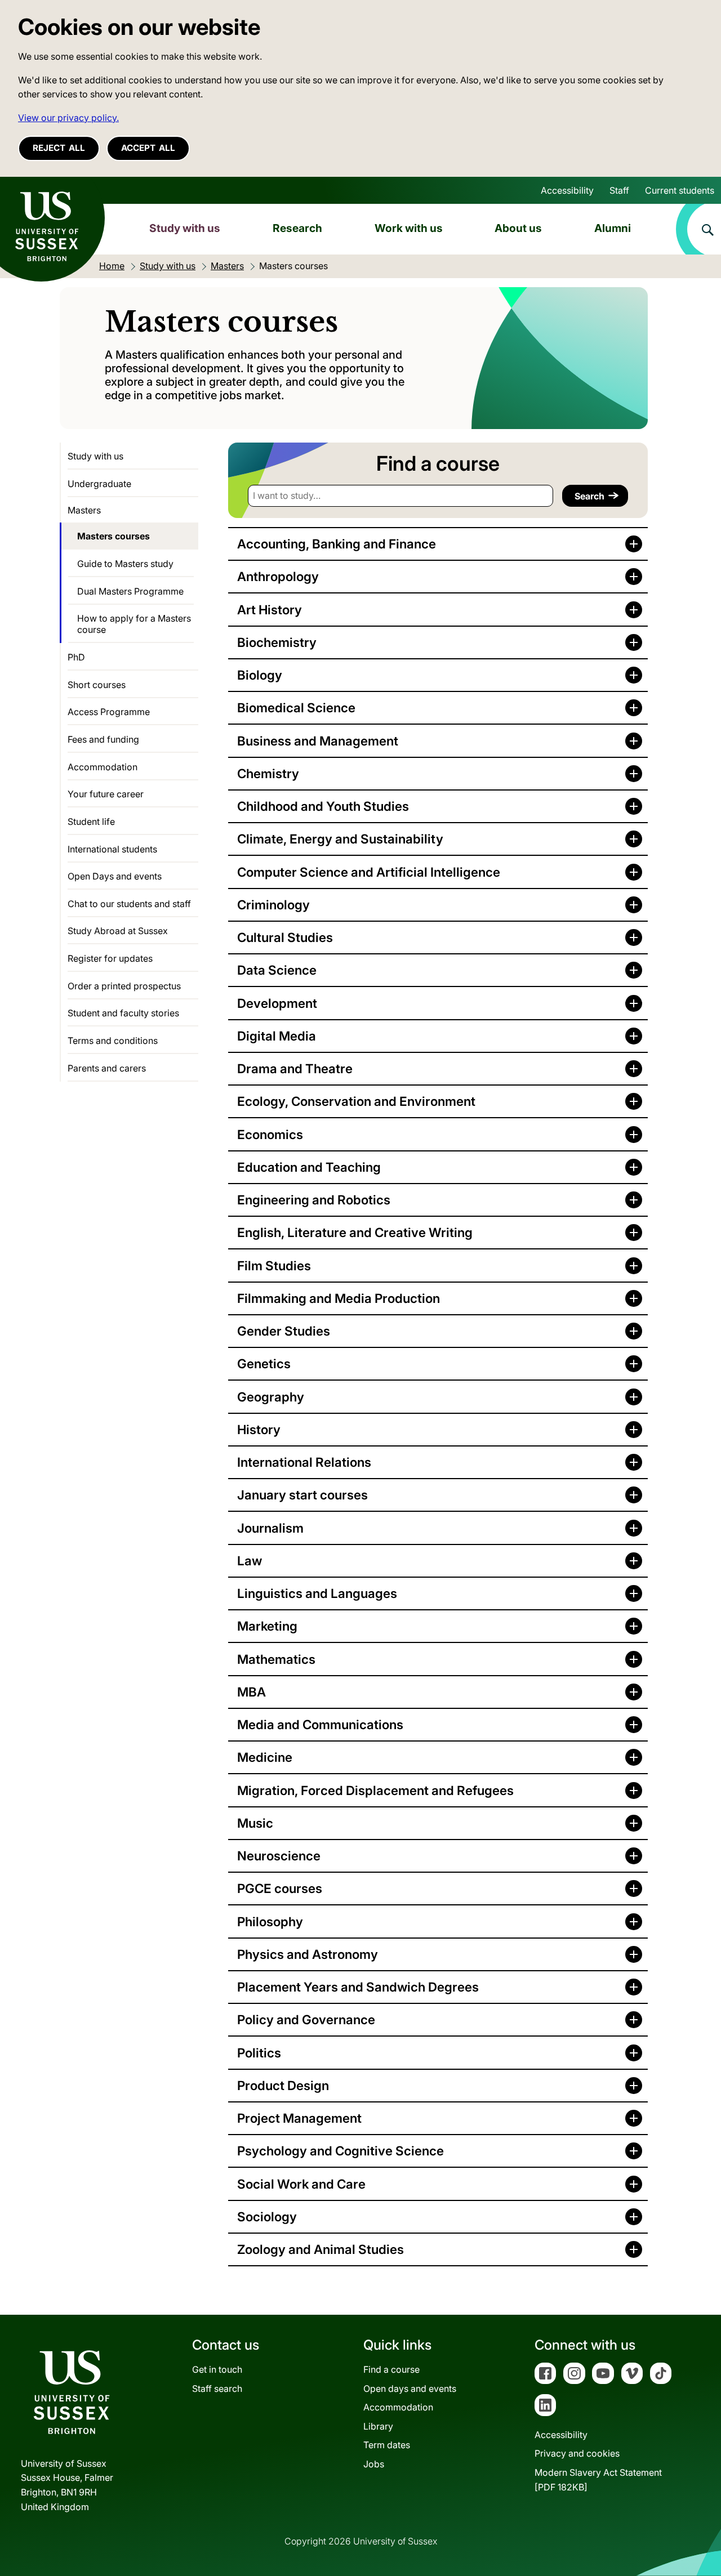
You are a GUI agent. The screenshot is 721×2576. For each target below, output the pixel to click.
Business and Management (318, 741)
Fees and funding (103, 739)
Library (378, 2426)
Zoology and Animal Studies (321, 2249)
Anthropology (278, 576)
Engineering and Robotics (314, 1200)
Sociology (267, 2216)
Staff (619, 190)
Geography (271, 1397)
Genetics (264, 1363)
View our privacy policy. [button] (68, 118)
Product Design (283, 2085)
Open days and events (410, 2389)
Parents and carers (107, 1068)
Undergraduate (99, 484)
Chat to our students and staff (129, 904)
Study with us (185, 228)
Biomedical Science (296, 707)
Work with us (409, 228)
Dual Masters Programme (130, 591)
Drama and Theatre (295, 1068)
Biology (260, 675)
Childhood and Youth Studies (323, 806)
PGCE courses (280, 1888)
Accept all (148, 148)
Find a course (391, 2369)
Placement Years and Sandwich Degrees (358, 1987)
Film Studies (274, 1265)
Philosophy (270, 1921)
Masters (84, 510)
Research (297, 228)
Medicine (265, 1757)
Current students (680, 190)
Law (250, 1561)
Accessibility (567, 190)
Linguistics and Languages (317, 1593)
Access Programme (109, 712)
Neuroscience (279, 1856)
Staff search (217, 2389)
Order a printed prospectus (124, 986)
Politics (259, 2053)
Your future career (106, 794)
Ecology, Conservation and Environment (356, 1101)
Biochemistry (277, 642)
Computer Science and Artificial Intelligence (369, 872)
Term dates (387, 2445)
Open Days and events (115, 876)
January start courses (302, 1495)
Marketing (267, 1626)
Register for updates (110, 958)
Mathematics (276, 1659)
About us (518, 228)
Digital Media (277, 1036)
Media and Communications (320, 1724)
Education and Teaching (309, 1167)
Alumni (613, 228)
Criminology (273, 905)
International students (112, 849)
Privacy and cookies (577, 2453)
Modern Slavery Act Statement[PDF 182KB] (598, 2480)
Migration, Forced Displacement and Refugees (375, 1790)
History (259, 1429)
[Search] (698, 229)
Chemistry (268, 773)
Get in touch (217, 2369)
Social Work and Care (301, 2184)
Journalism (270, 1528)
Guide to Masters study (125, 564)
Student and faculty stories (123, 1013)
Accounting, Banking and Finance (337, 544)
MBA (252, 1692)
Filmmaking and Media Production (339, 1298)
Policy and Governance (306, 2019)
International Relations (304, 1462)
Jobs (374, 2464)
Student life (91, 822)
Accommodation (103, 767)
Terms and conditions (113, 1041)
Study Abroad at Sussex (118, 931)
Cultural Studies (285, 937)
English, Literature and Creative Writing (355, 1232)
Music (255, 1823)
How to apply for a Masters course (134, 624)
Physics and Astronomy (308, 1954)
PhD (76, 657)
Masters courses (114, 536)
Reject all (59, 148)
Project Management (299, 2118)
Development (277, 1003)
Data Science (277, 970)
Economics (270, 1134)
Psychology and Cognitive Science (341, 2151)
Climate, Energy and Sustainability (340, 839)
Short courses (97, 685)
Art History (270, 610)
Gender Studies (284, 1331)
